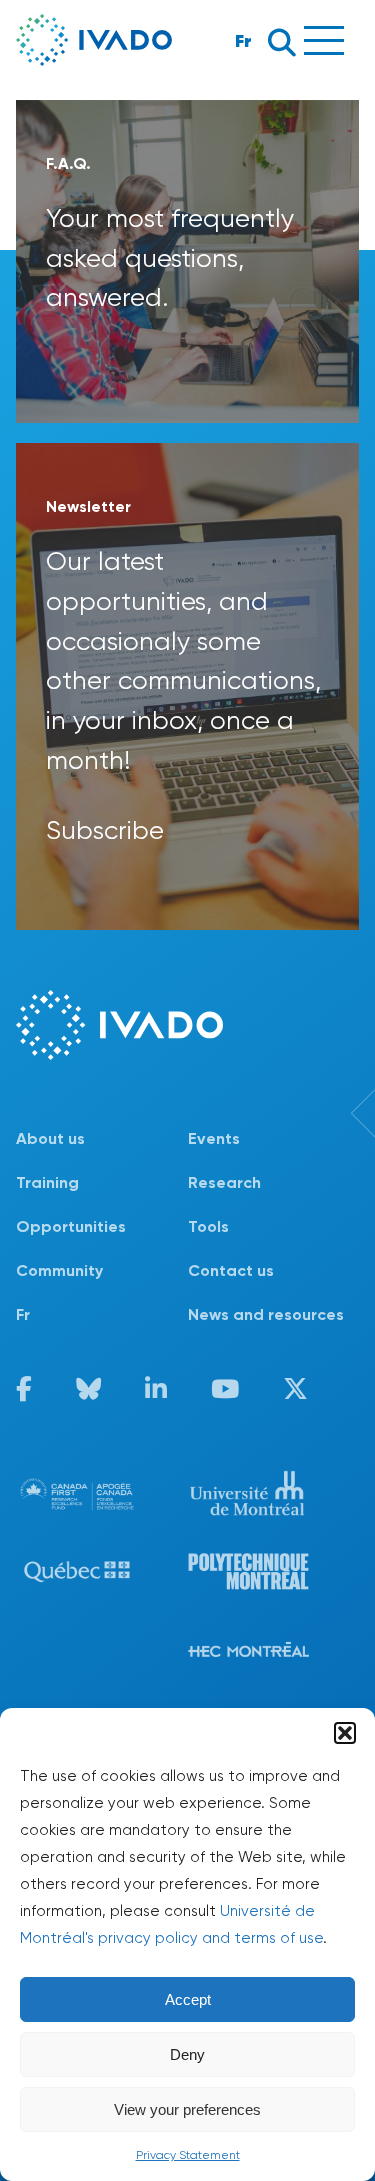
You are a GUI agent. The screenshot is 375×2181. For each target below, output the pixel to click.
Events (214, 1138)
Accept (188, 1999)
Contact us (231, 1270)
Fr (243, 40)
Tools (208, 1226)
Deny (187, 2054)
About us (50, 1138)
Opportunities (71, 1226)
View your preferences (187, 2109)
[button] (345, 1733)
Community (59, 1270)
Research (224, 1182)
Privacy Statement (188, 2155)
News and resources (266, 1314)
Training (47, 1182)
